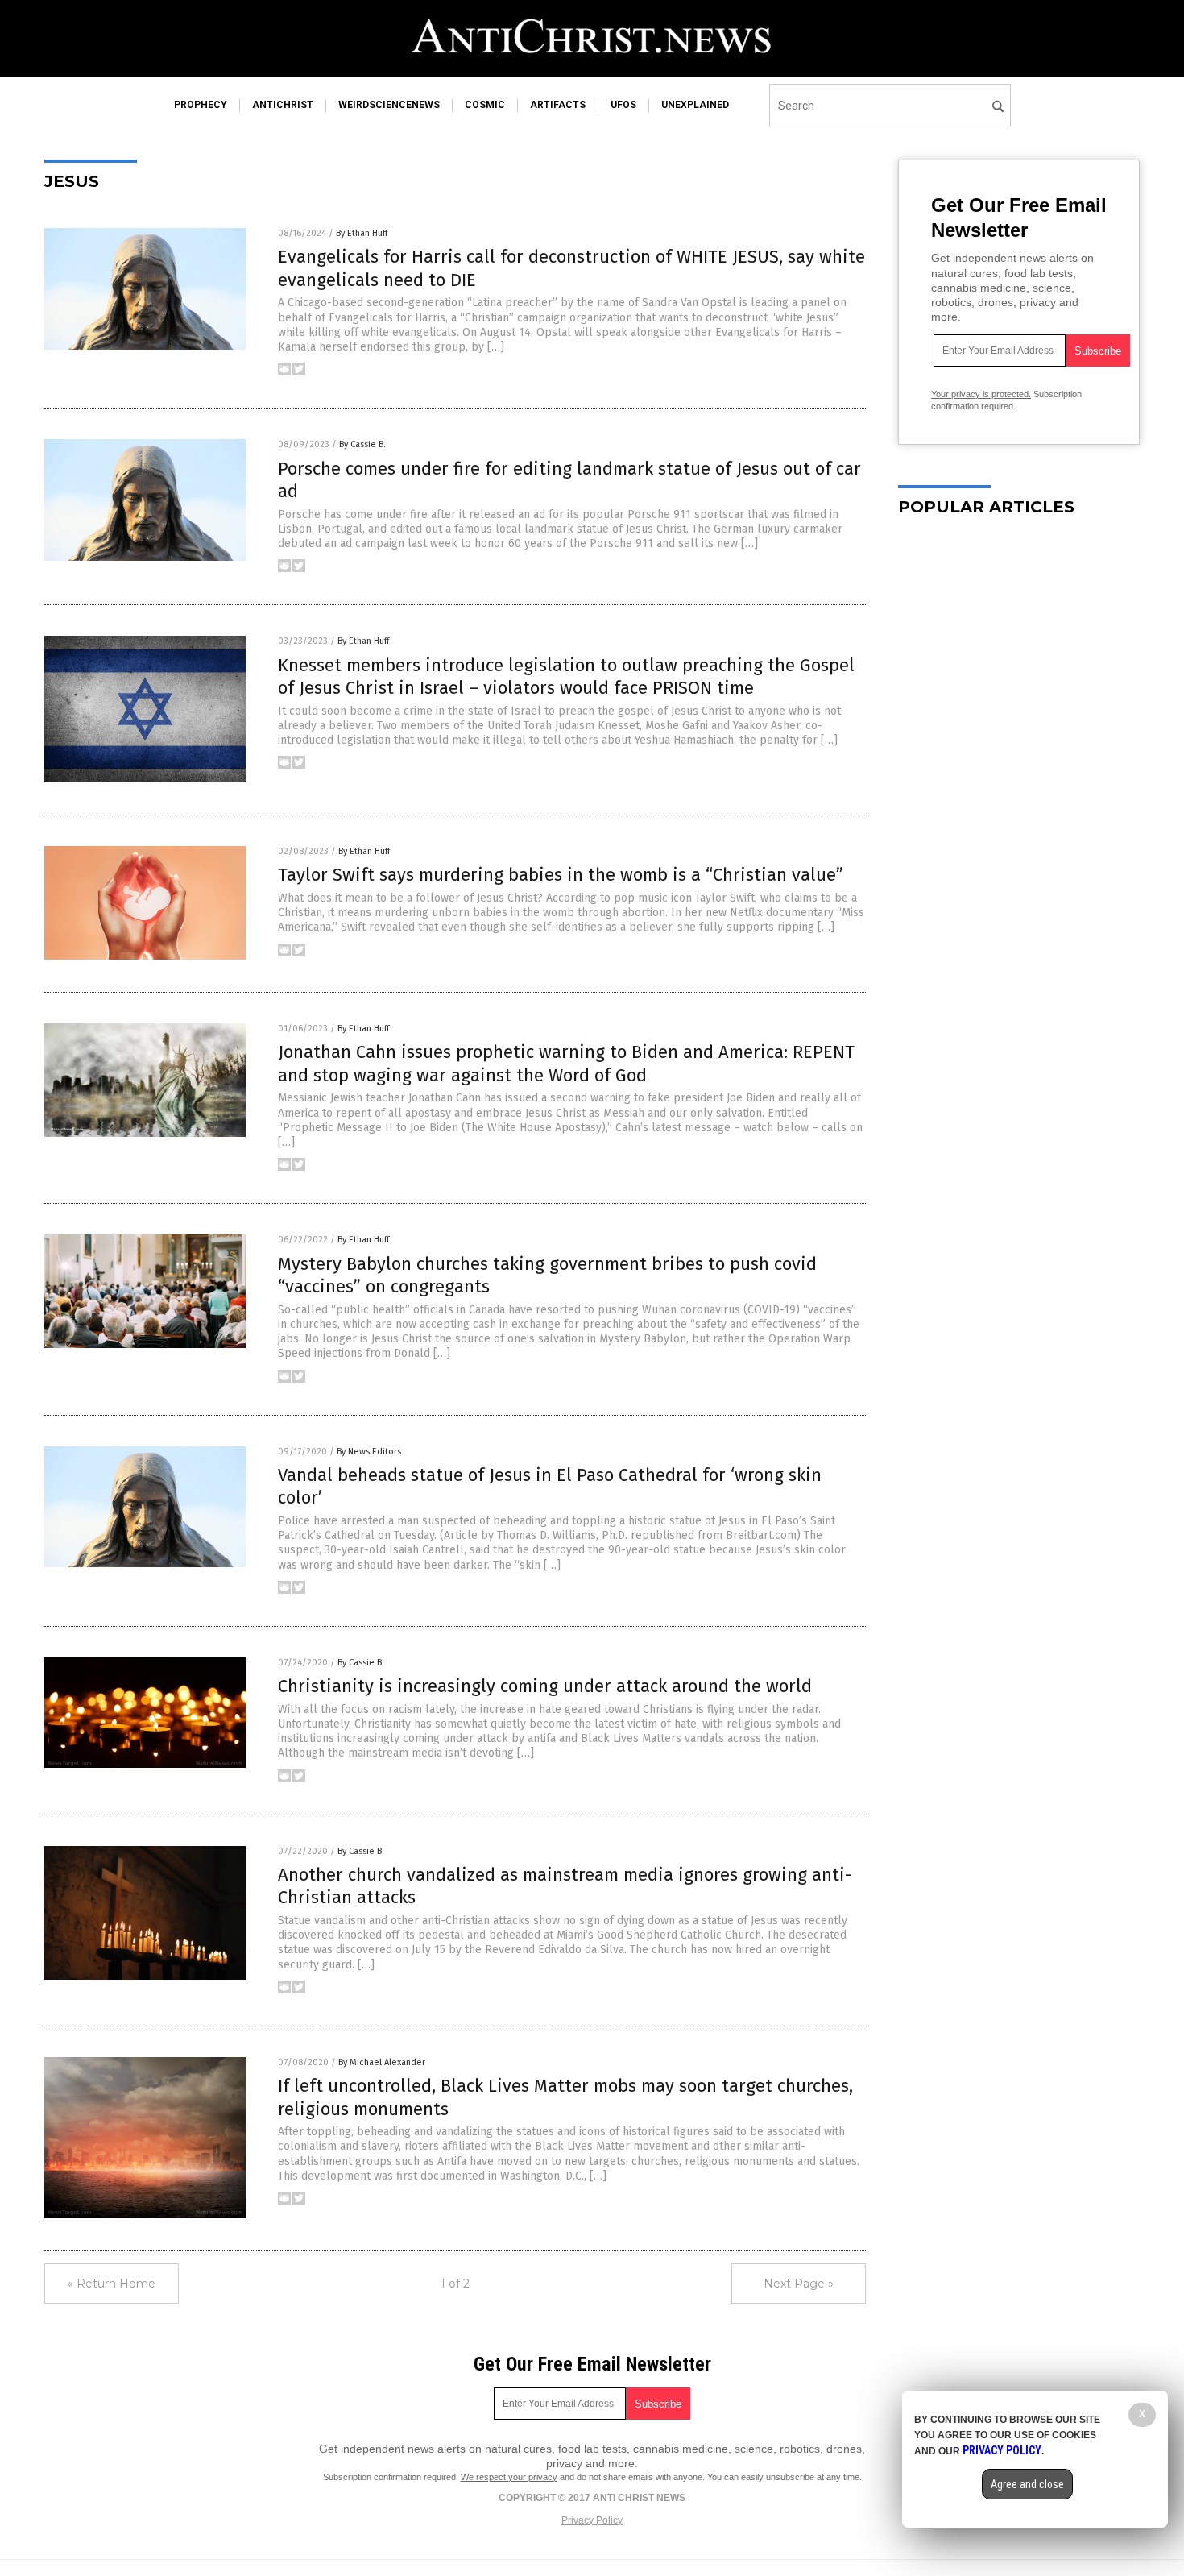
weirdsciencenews (389, 105)
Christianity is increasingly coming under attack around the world (545, 1686)
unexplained (695, 105)
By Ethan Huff (362, 233)
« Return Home (112, 2284)
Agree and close (1027, 2484)
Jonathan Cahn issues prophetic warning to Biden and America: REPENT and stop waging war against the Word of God (566, 1064)
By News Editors (369, 1452)
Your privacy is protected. (981, 394)
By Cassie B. (362, 444)
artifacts (558, 105)
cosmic (485, 105)
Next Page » (799, 2284)
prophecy (201, 105)
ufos (623, 105)
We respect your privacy (509, 2477)
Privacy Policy (592, 2520)
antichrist (283, 105)
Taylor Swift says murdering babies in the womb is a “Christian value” (561, 875)
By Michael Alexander (382, 2062)
